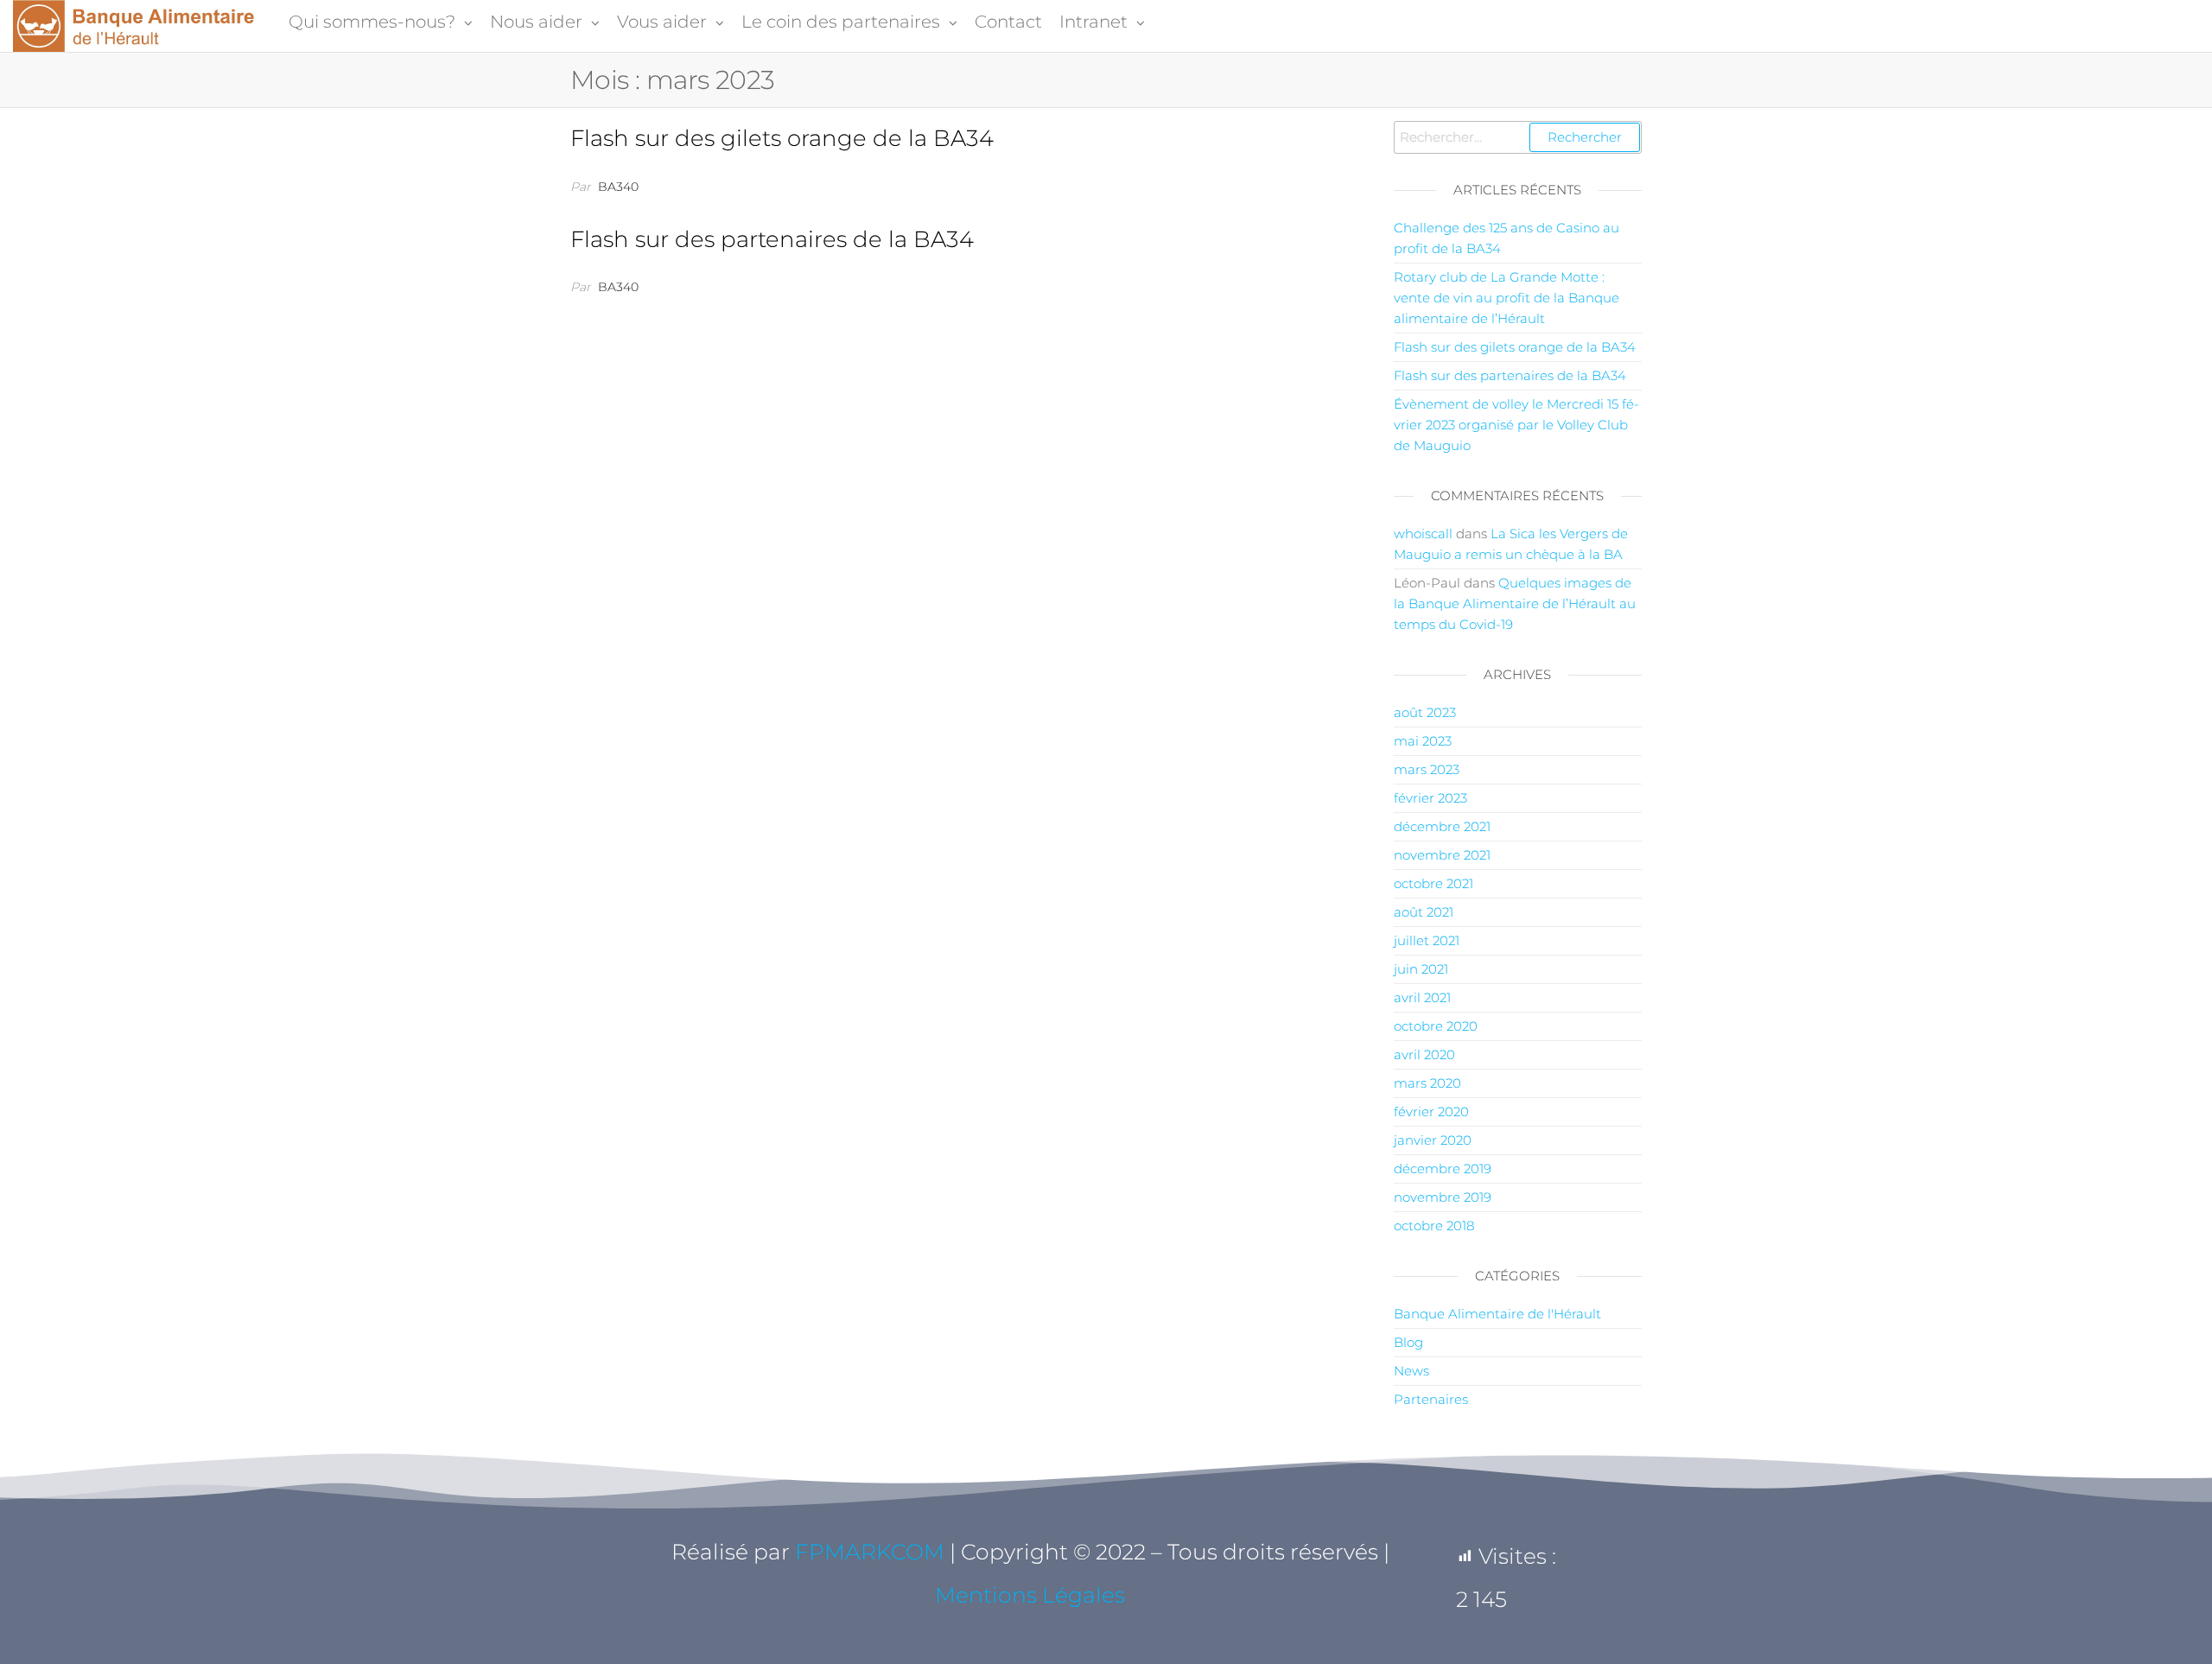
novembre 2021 (1442, 855)
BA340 (618, 187)
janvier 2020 (1433, 1140)
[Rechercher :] (1518, 137)
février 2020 (1431, 1111)
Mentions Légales (1030, 1595)
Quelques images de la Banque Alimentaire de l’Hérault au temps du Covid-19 (1515, 603)
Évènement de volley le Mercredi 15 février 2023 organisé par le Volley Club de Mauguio (1516, 425)
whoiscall (1423, 533)
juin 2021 (1421, 969)
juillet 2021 (1427, 940)
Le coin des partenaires (841, 22)
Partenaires (1431, 1399)
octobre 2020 (1436, 1026)
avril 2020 (1424, 1054)
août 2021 (1424, 912)
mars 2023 (1427, 769)
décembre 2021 (1442, 826)
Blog (1408, 1342)
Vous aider (662, 22)
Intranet (1093, 22)
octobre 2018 (1434, 1226)
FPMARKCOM (870, 1552)
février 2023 (1430, 798)
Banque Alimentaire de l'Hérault (1497, 1314)
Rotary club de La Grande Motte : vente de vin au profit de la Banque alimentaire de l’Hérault (1506, 298)
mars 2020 (1427, 1083)
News (1411, 1371)
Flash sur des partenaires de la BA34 (772, 239)
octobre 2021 (1433, 883)
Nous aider (536, 22)
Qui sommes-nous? (372, 22)
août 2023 (1425, 712)
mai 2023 (1423, 741)
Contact (1008, 22)
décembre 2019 (1443, 1169)
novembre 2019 (1443, 1197)
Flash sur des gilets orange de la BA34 (782, 138)
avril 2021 (1422, 997)
